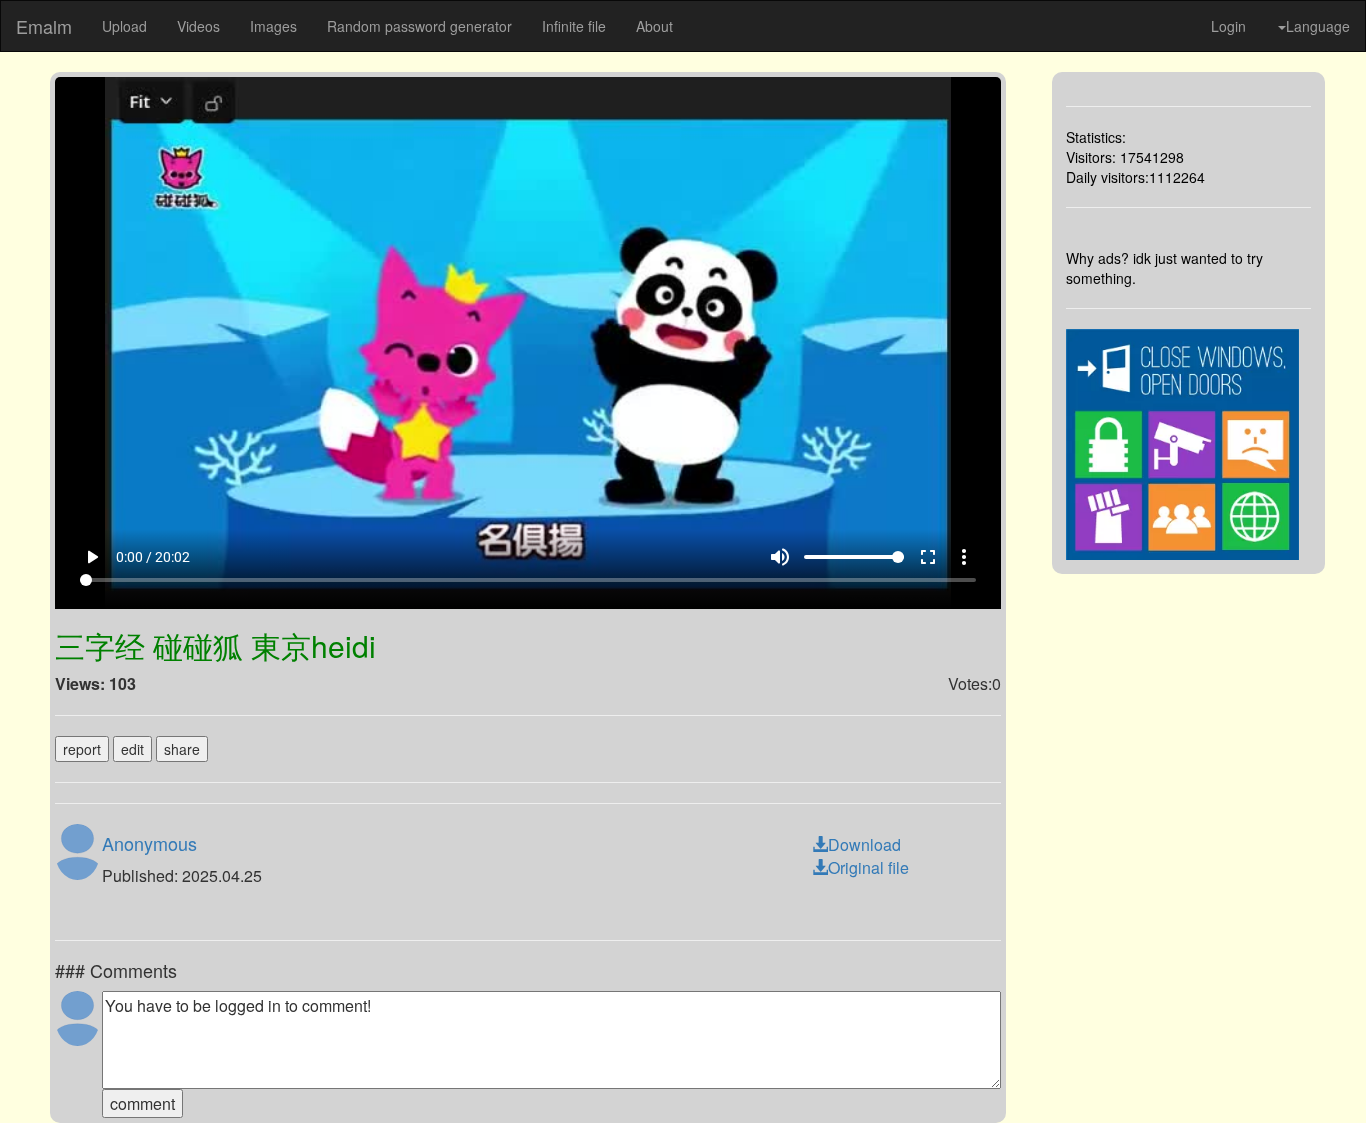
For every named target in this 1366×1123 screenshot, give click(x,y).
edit (132, 749)
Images (273, 26)
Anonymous (149, 843)
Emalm (44, 26)
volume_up (780, 557)
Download (864, 844)
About (654, 26)
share (182, 749)
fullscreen (928, 557)
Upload (124, 26)
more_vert (964, 557)
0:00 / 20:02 (153, 557)
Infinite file (574, 26)
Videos (198, 26)
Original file (868, 867)
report (82, 749)
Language (1318, 26)
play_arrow (92, 557)
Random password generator (419, 26)
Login (1228, 26)
